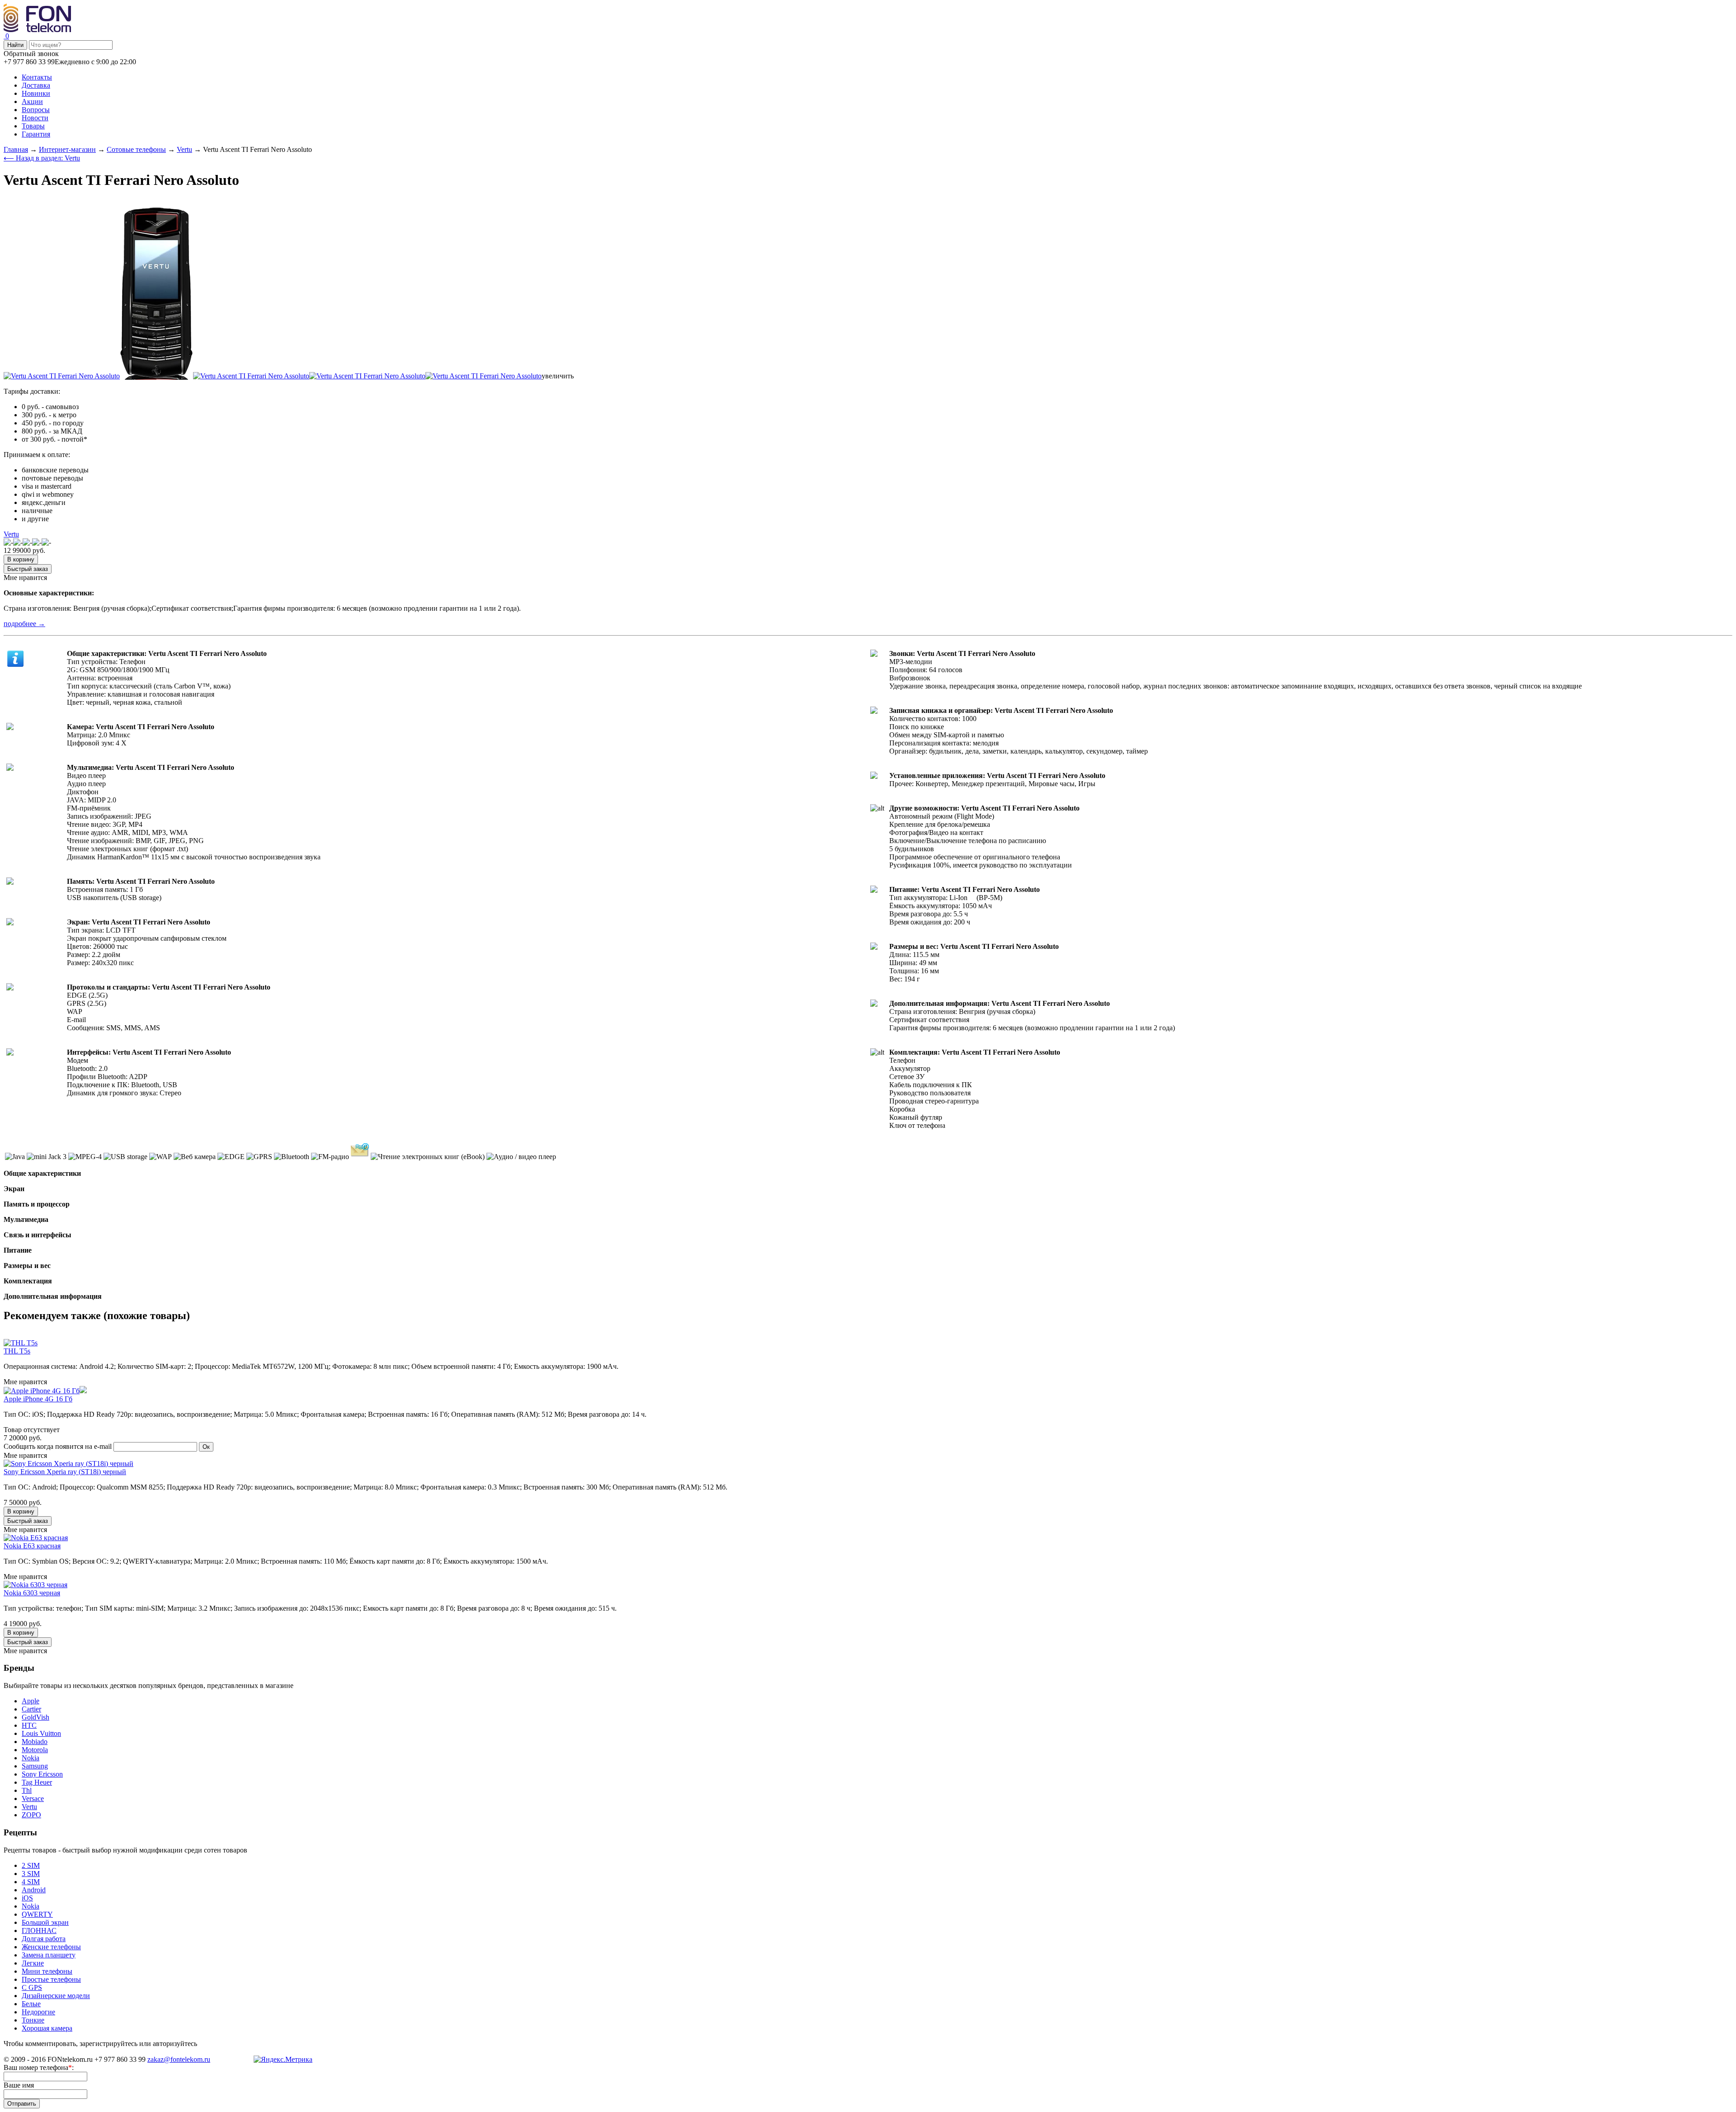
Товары (33, 126)
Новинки (36, 93)
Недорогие (38, 2012)
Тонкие (33, 2020)
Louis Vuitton (41, 1733)
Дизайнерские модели (56, 1996)
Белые (31, 2004)
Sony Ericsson (42, 1774)
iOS (27, 1898)
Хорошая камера (47, 2028)
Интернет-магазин (67, 149)
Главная (16, 149)
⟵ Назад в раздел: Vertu (42, 158)
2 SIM (31, 1865)
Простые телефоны (51, 1979)
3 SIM (31, 1874)
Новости (35, 118)
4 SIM (31, 1882)
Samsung (35, 1766)
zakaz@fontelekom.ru (179, 2059)
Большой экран (45, 1922)
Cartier (31, 1709)
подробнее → (24, 624)
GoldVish (35, 1717)
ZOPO (31, 1815)
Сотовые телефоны (136, 149)
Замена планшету (49, 1955)
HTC (29, 1725)
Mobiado (35, 1742)
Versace (33, 1798)
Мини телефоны (47, 1971)
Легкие (33, 1963)
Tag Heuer (37, 1782)
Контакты (37, 77)
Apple (31, 1701)
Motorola (35, 1750)
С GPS (32, 1987)
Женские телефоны (51, 1947)
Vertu (184, 149)
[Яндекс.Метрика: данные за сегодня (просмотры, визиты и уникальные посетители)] (283, 2060)
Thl (27, 1790)
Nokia (31, 1758)
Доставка (36, 85)
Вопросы (36, 110)
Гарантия (36, 134)
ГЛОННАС (39, 1930)
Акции (32, 101)
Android (34, 1890)
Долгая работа (44, 1939)
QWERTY (37, 1914)
